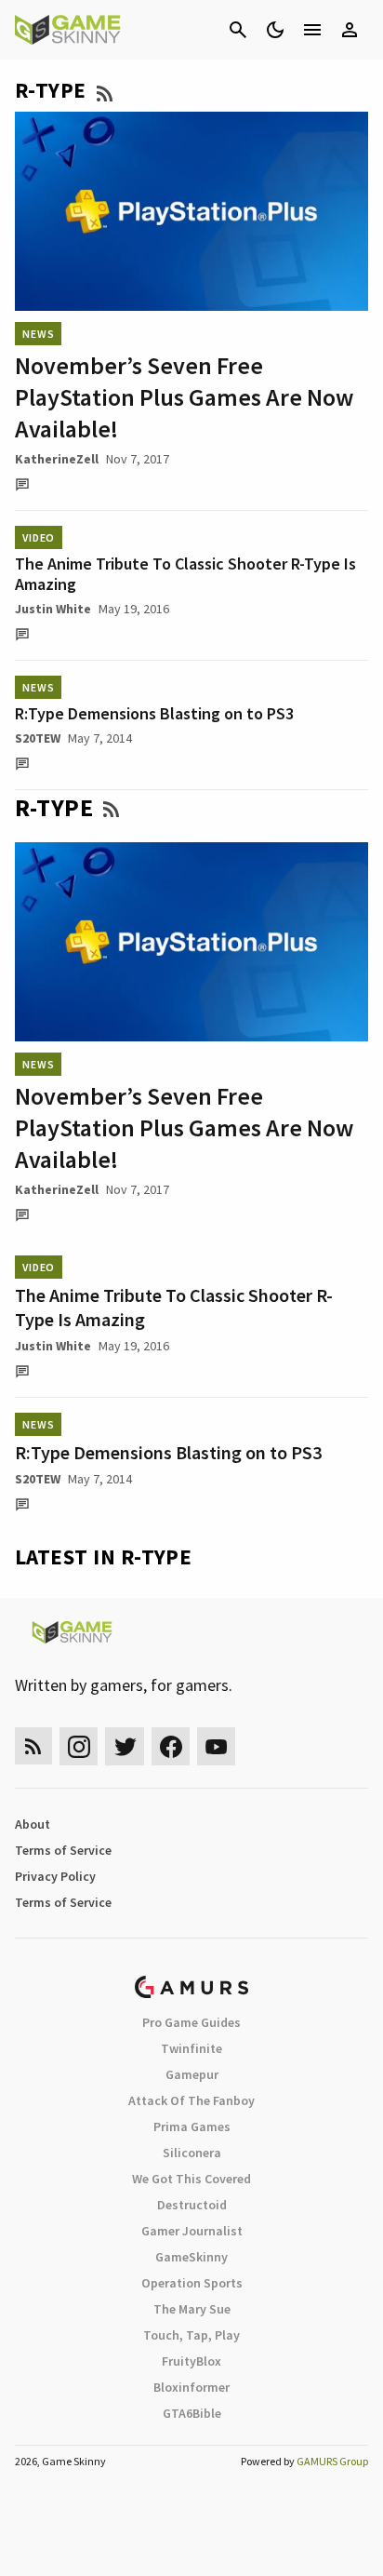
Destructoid (192, 2205)
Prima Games (192, 2127)
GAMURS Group (332, 2461)
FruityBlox (191, 2361)
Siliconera (192, 2153)
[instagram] (79, 1746)
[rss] (33, 1746)
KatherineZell (57, 459)
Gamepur (192, 2074)
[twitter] (125, 1746)
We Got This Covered (191, 2179)
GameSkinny (191, 2257)
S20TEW (38, 738)
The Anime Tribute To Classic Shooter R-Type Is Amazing (185, 574)
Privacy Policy (55, 1876)
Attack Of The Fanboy (191, 2100)
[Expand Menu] (312, 30)
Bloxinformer (191, 2387)
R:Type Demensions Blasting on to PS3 (154, 713)
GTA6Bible (192, 2413)
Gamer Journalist (192, 2231)
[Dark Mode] (275, 30)
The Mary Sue (192, 2309)
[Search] (238, 30)
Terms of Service (63, 1850)
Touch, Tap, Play (191, 2335)
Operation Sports (192, 2283)
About (33, 1824)
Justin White (53, 609)
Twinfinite (191, 2048)
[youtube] (217, 1746)
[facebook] (171, 1746)
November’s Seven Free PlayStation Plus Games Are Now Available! (184, 397)
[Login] (350, 30)
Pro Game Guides (191, 2022)
